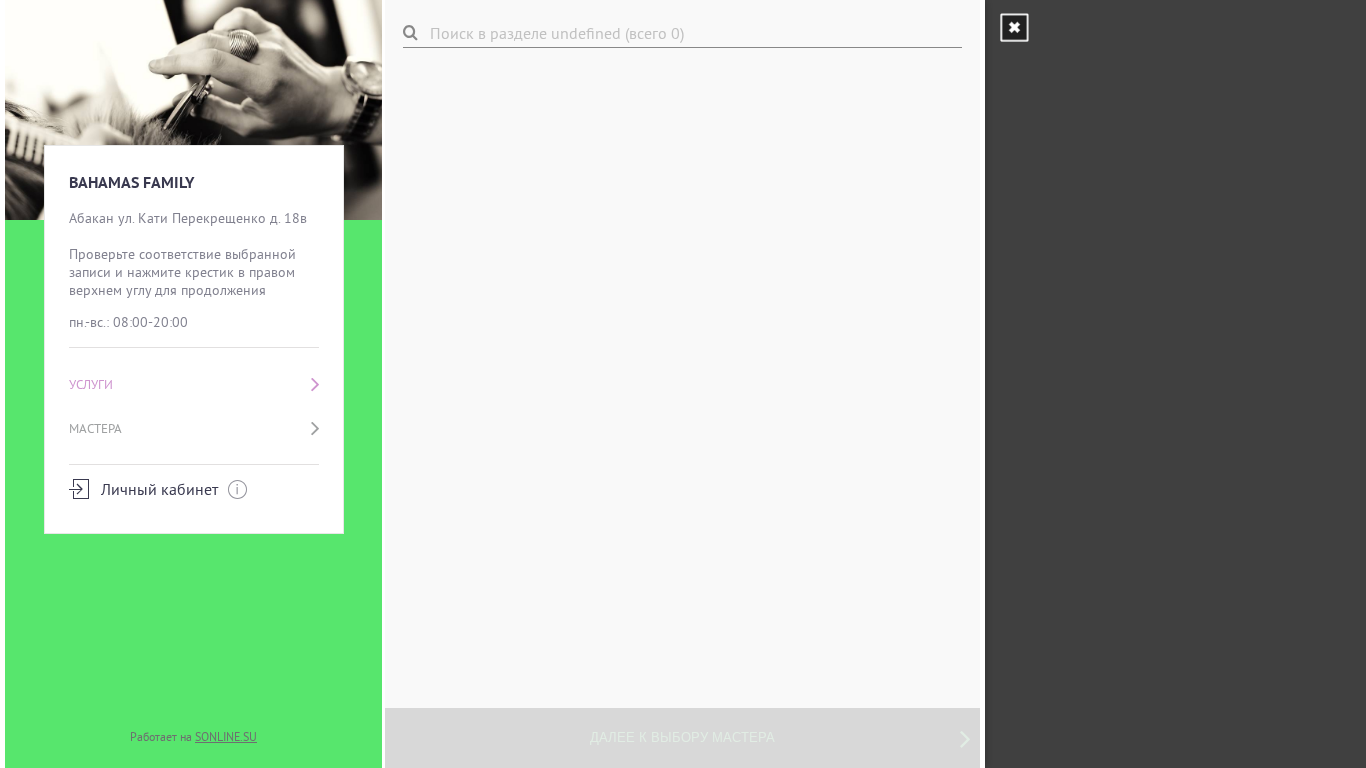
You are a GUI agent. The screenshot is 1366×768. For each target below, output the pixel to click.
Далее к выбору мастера (682, 737)
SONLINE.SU (226, 736)
